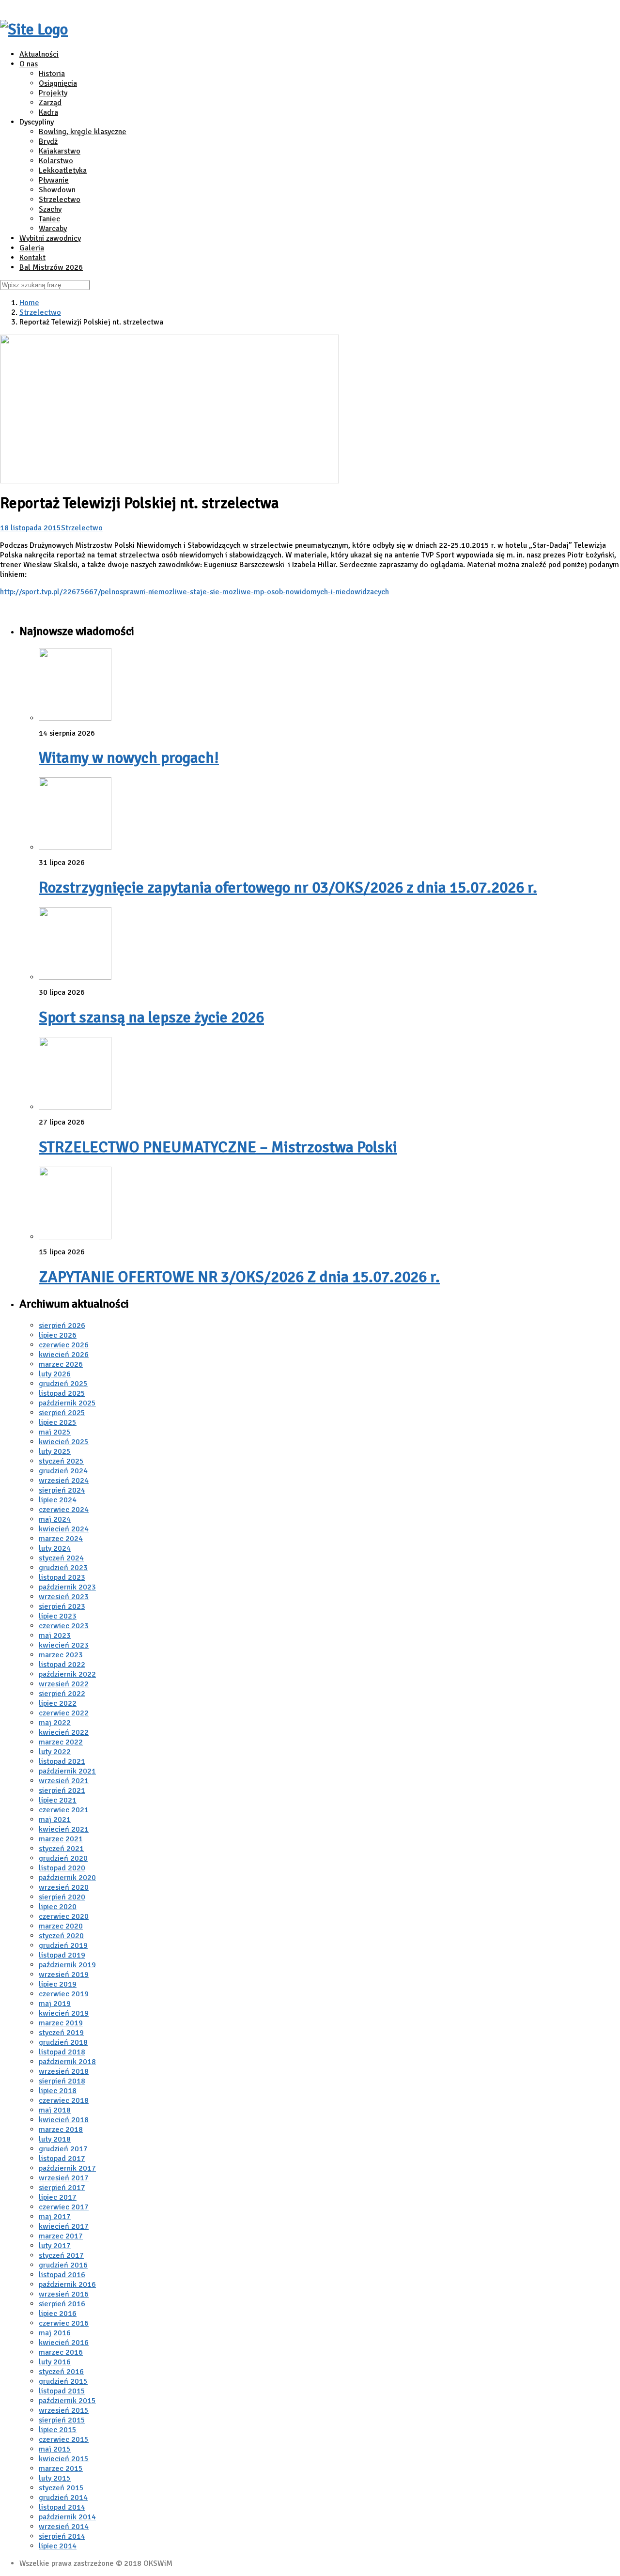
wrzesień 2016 (64, 2294)
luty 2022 (55, 1752)
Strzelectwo (60, 200)
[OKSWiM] (34, 29)
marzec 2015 (61, 2468)
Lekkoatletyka (63, 170)
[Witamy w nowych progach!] (75, 718)
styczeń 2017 (61, 2255)
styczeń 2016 (61, 2372)
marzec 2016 (61, 2352)
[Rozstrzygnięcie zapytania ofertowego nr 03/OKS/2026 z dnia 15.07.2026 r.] (75, 848)
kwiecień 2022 (64, 1732)
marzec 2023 (61, 1655)
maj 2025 (55, 1432)
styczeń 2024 (61, 1558)
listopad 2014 (62, 2507)
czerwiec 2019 (64, 1994)
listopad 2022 (62, 1665)
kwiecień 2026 (64, 1355)
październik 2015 (67, 2401)
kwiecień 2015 (64, 2459)
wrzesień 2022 (64, 1684)
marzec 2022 (61, 1742)
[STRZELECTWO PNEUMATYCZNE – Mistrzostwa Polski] (75, 1107)
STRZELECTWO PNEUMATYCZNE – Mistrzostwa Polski (218, 1147)
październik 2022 (67, 1674)
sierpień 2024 (62, 1490)
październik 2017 (67, 2168)
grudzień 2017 (63, 2149)
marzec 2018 (61, 2129)
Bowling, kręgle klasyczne (83, 132)
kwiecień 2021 (64, 1829)
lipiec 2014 (58, 2546)
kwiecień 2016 (64, 2343)
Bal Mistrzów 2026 (51, 267)
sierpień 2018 (62, 2081)
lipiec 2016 (58, 2314)
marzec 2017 (61, 2236)
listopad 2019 (62, 1955)
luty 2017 (55, 2246)
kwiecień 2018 (64, 2120)
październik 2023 (67, 1587)
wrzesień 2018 (64, 2071)
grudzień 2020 (63, 1858)
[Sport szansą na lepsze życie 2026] (75, 977)
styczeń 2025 (61, 1461)
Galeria (32, 248)
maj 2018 (55, 2110)
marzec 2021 (61, 1839)
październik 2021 (67, 1771)
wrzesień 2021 (64, 1781)
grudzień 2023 (63, 1568)
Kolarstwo (56, 161)
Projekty (53, 93)
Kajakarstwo (60, 151)
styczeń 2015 (61, 2488)
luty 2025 (55, 1451)
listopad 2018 (62, 2052)
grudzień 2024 (63, 1471)
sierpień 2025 (62, 1413)
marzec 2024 (61, 1539)
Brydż (48, 141)
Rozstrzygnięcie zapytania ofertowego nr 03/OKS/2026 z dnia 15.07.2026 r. (288, 887)
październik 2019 (67, 1965)
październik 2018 (67, 2062)
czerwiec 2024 (64, 1510)
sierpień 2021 (62, 1790)
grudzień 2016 (63, 2265)
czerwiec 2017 (64, 2207)
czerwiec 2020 (64, 1916)
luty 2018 (55, 2139)
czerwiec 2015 (64, 2439)
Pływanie (54, 180)
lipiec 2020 (58, 1907)
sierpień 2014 (62, 2536)
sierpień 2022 (62, 1694)
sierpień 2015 (62, 2420)
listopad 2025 (62, 1393)
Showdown (57, 190)
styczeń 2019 (61, 2033)
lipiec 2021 (58, 1800)
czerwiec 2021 (64, 1810)
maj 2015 (55, 2449)
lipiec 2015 (58, 2430)
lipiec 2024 (58, 1500)
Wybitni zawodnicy (50, 238)
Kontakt (32, 258)
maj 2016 (55, 2333)
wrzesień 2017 (64, 2178)
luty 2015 (55, 2478)
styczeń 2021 (61, 1849)
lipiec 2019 (58, 1984)
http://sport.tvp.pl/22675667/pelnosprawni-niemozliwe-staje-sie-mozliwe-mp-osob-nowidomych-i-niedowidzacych (194, 592)
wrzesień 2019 (64, 1974)
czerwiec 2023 (64, 1626)
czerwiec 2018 (64, 2100)
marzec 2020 (61, 1926)
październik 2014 (67, 2517)
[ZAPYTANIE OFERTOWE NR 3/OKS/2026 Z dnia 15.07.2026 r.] (75, 1237)
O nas (29, 64)
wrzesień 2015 (64, 2410)
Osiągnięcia (58, 83)
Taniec (49, 219)
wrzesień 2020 (64, 1887)
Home (29, 303)
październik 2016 (67, 2284)
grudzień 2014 (63, 2498)
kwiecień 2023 (64, 1645)
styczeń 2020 (61, 1936)
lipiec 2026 (58, 1335)
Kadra (48, 112)
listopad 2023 (62, 1577)
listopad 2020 (62, 1868)
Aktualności (39, 54)
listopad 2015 (62, 2391)
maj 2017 (55, 2217)
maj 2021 (55, 1820)
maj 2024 (55, 1519)
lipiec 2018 (58, 2091)
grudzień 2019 (63, 1945)
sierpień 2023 (62, 1606)
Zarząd (50, 103)
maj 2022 (55, 1723)
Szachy (50, 209)
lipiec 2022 (58, 1703)
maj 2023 (55, 1635)
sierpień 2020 (62, 1897)
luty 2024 (55, 1548)
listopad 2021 (62, 1761)
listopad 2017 (62, 2159)
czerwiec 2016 (64, 2323)
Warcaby (53, 229)
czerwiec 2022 (64, 1713)
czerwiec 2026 (64, 1345)
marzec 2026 (61, 1364)
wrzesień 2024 (64, 1481)
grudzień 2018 (63, 2042)
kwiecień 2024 (64, 1529)
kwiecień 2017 (64, 2226)
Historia (52, 74)
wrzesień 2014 (64, 2527)
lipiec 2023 (58, 1616)
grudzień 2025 (63, 1384)
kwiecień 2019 (64, 2013)
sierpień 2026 (62, 1326)
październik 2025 (67, 1403)
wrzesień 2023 (64, 1597)
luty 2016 (55, 2362)
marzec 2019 (61, 2023)
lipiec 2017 (58, 2197)
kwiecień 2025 (64, 1442)
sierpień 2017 (62, 2188)
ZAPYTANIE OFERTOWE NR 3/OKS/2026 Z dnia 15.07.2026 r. (239, 1277)
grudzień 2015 (63, 2381)
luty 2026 (55, 1374)
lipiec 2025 (58, 1422)
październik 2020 (67, 1878)
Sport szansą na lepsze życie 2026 (151, 1017)
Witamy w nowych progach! (129, 758)
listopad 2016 (62, 2275)
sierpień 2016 (62, 2304)
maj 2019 (55, 2004)
